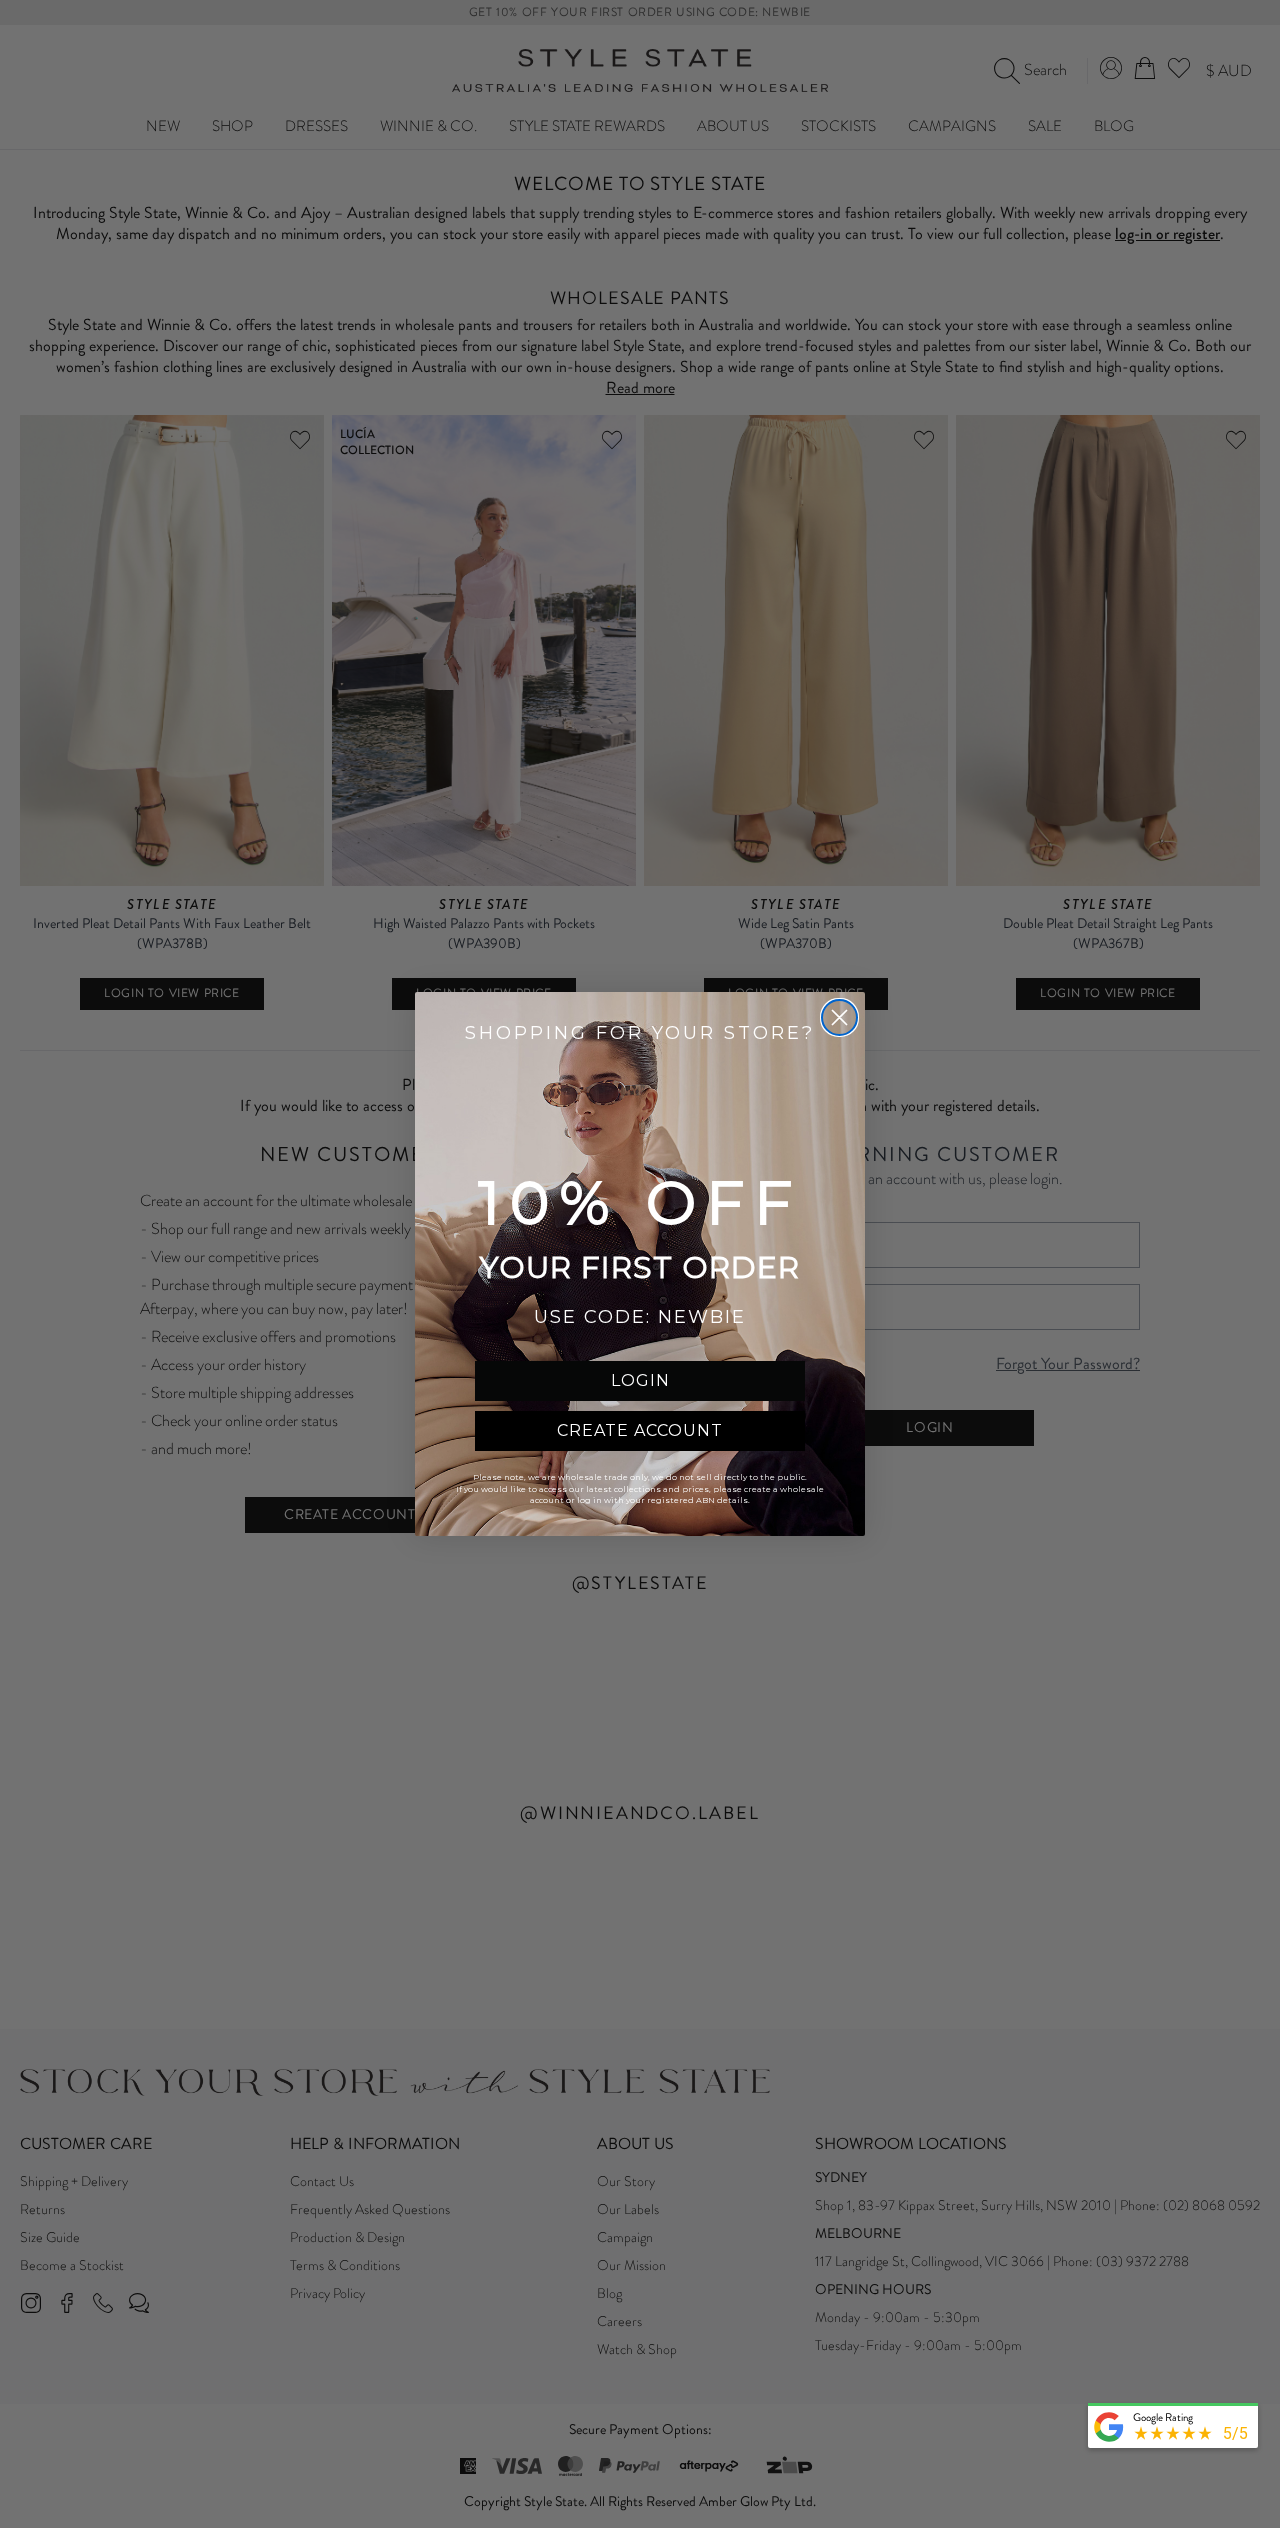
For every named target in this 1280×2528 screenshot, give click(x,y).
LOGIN (640, 1380)
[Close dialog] (839, 1017)
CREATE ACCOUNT (640, 1430)
